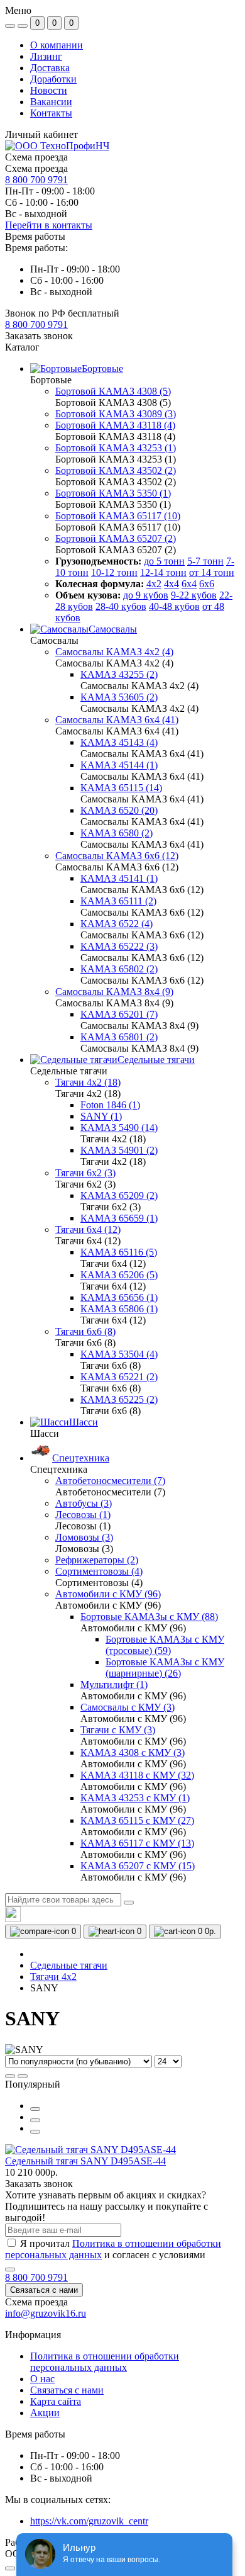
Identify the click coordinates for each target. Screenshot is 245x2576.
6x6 (207, 584)
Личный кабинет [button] (41, 134)
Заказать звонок (39, 336)
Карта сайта (56, 2401)
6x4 (189, 584)
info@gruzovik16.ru (46, 2313)
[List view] (10, 2076)
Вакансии (51, 102)
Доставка (50, 68)
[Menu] (10, 26)
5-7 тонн (205, 561)
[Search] (129, 1903)
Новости (49, 90)
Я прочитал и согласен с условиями (113, 2249)
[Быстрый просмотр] (35, 2109)
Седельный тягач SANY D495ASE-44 (85, 2161)
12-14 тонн (163, 572)
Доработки (53, 79)
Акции (45, 2413)
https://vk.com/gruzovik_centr (89, 2521)
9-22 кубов (194, 595)
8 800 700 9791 (36, 180)
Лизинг (46, 56)
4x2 (154, 584)
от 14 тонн (212, 572)
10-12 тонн (114, 572)
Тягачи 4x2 (53, 1977)
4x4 (171, 584)
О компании (57, 45)
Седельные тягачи (69, 1965)
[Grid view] (23, 2076)
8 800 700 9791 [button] (36, 2277)
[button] (36, 324)
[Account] (23, 26)
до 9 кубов (146, 595)
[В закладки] (35, 2132)
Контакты (51, 113)
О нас (42, 2379)
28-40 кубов (121, 606)
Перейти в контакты (49, 225)
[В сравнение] (35, 2120)
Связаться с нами (44, 2290)
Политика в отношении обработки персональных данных (105, 2362)
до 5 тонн (164, 561)
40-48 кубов (174, 606)
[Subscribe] (10, 2269)
